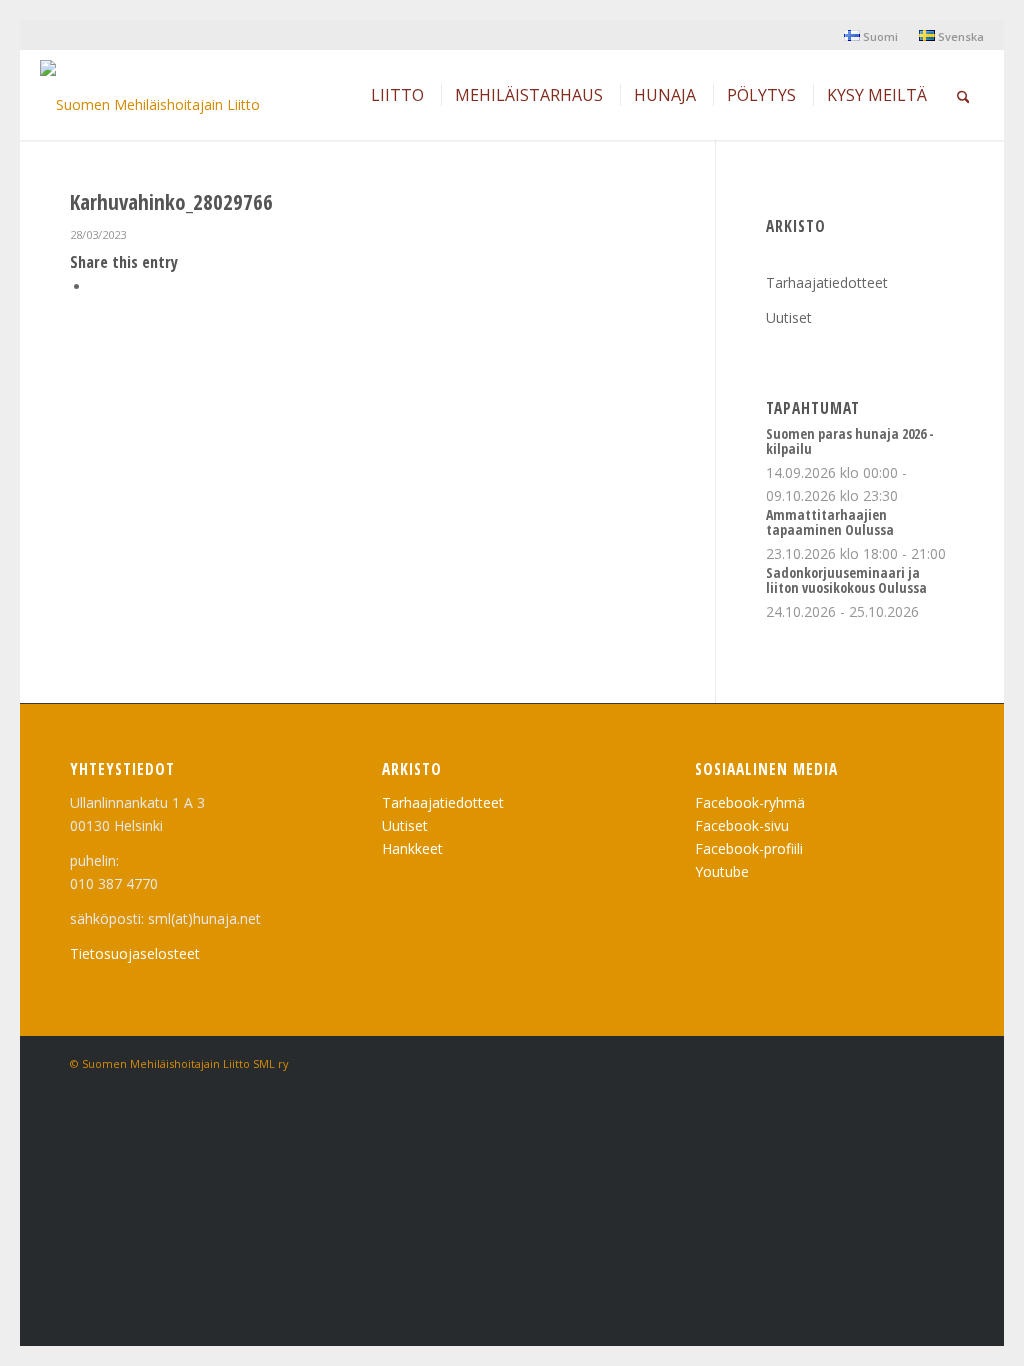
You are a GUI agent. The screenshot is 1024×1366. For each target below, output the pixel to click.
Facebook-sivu (742, 825)
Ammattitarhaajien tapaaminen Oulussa (830, 522)
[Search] (963, 95)
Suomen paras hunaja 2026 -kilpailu (850, 441)
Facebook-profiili (749, 848)
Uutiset (789, 317)
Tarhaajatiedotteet (827, 282)
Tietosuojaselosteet (135, 953)
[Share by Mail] (96, 286)
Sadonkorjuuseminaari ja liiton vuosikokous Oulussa (846, 580)
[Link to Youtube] (909, 1062)
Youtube (722, 871)
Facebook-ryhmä (750, 802)
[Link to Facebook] (939, 1062)
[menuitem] (871, 36)
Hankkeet (412, 848)
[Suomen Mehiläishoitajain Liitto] (150, 100)
